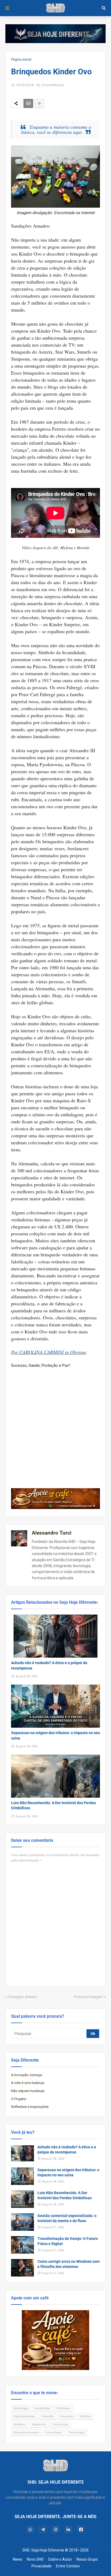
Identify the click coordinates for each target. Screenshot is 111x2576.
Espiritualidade (24, 2416)
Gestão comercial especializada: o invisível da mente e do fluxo (67, 2218)
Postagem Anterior (23, 1997)
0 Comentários (53, 85)
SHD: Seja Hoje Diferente (43, 2550)
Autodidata (42, 2408)
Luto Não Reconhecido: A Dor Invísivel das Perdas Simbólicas (53, 1805)
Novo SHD (35, 2559)
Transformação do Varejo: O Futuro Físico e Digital (68, 2241)
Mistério (20, 2425)
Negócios (39, 2425)
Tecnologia (76, 2433)
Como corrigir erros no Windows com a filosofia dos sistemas (69, 2264)
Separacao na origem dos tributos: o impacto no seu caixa (55, 1735)
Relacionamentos (26, 2433)
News (18, 2559)
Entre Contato (68, 2566)
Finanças (67, 2416)
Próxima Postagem (88, 1997)
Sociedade (54, 2433)
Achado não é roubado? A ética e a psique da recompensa (49, 1665)
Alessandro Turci (52, 1533)
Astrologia (21, 2408)
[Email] (28, 103)
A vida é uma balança (28, 2083)
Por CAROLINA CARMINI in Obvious (49, 1352)
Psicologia (60, 2425)
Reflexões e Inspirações (30, 2107)
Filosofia (47, 2416)
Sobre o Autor (60, 2559)
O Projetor (19, 2099)
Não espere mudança (28, 2091)
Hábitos (85, 2416)
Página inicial (21, 59)
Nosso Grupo (87, 2559)
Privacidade (41, 2566)
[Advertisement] (55, 1424)
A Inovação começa (27, 2075)
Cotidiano (63, 2408)
